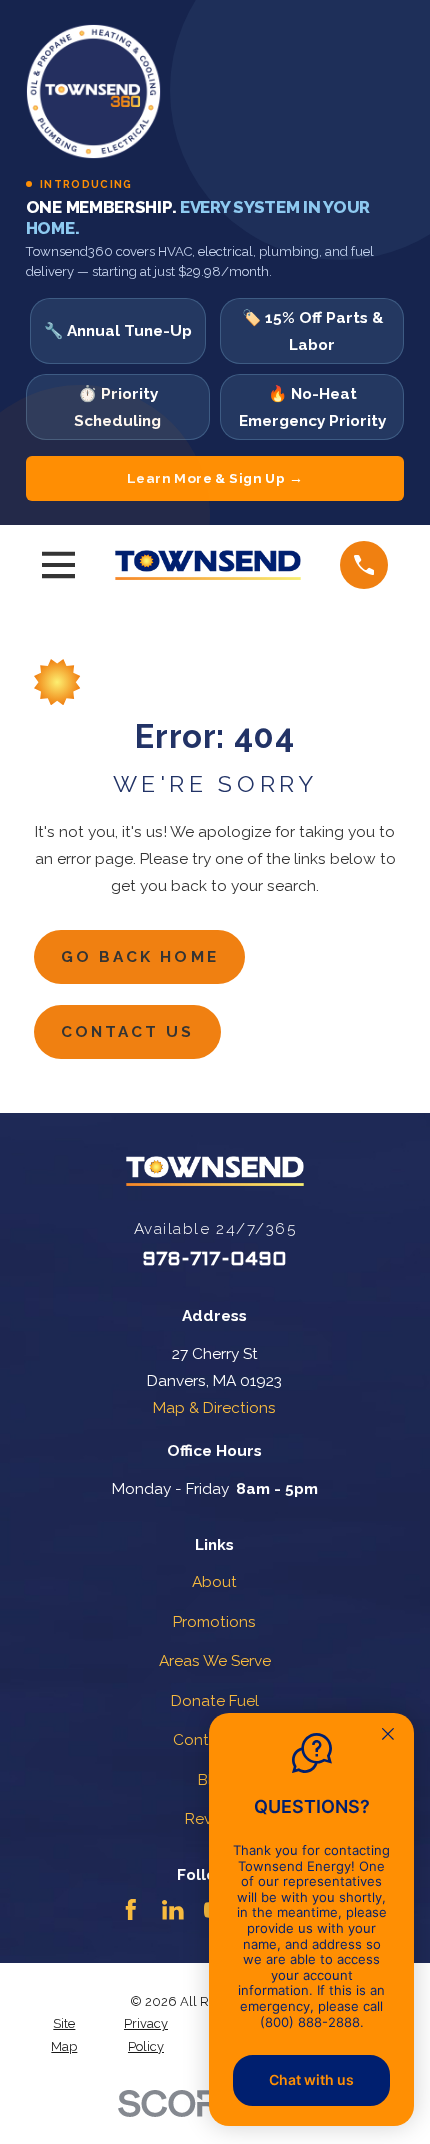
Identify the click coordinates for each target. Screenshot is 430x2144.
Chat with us (311, 2079)
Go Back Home (140, 956)
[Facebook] (131, 1910)
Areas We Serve (215, 1660)
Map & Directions (214, 1407)
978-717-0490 (214, 1260)
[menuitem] (65, 2035)
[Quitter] (388, 1736)
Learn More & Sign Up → (215, 478)
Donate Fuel (215, 1700)
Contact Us (128, 1031)
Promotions (214, 1621)
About (214, 1581)
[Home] (208, 565)
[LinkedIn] (173, 1910)
